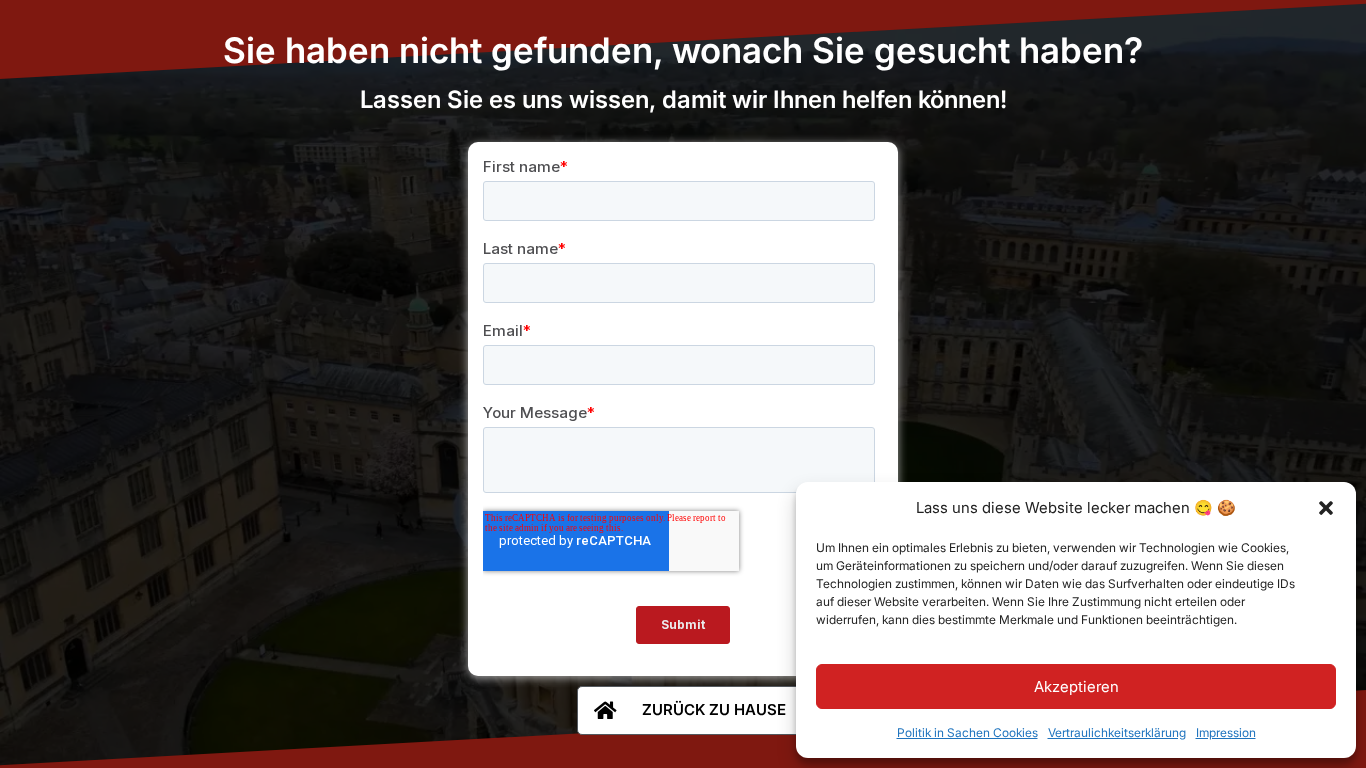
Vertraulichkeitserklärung (1117, 732)
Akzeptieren (1076, 686)
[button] (1326, 508)
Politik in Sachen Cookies (967, 732)
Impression (1226, 732)
